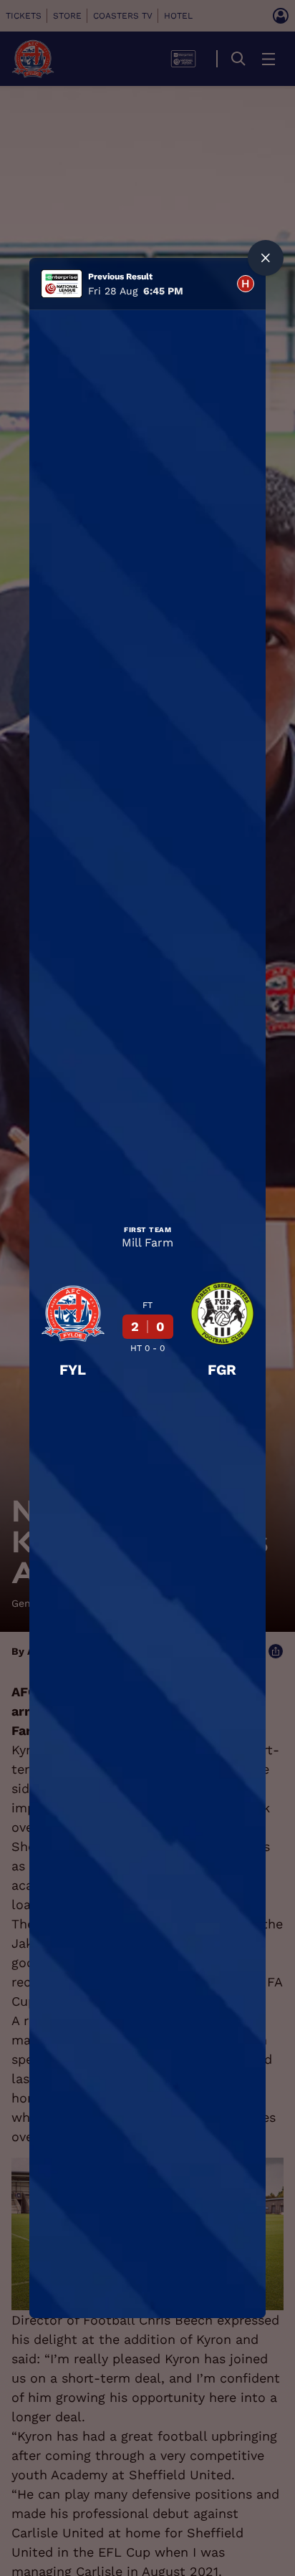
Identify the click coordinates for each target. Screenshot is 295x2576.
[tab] (246, 284)
